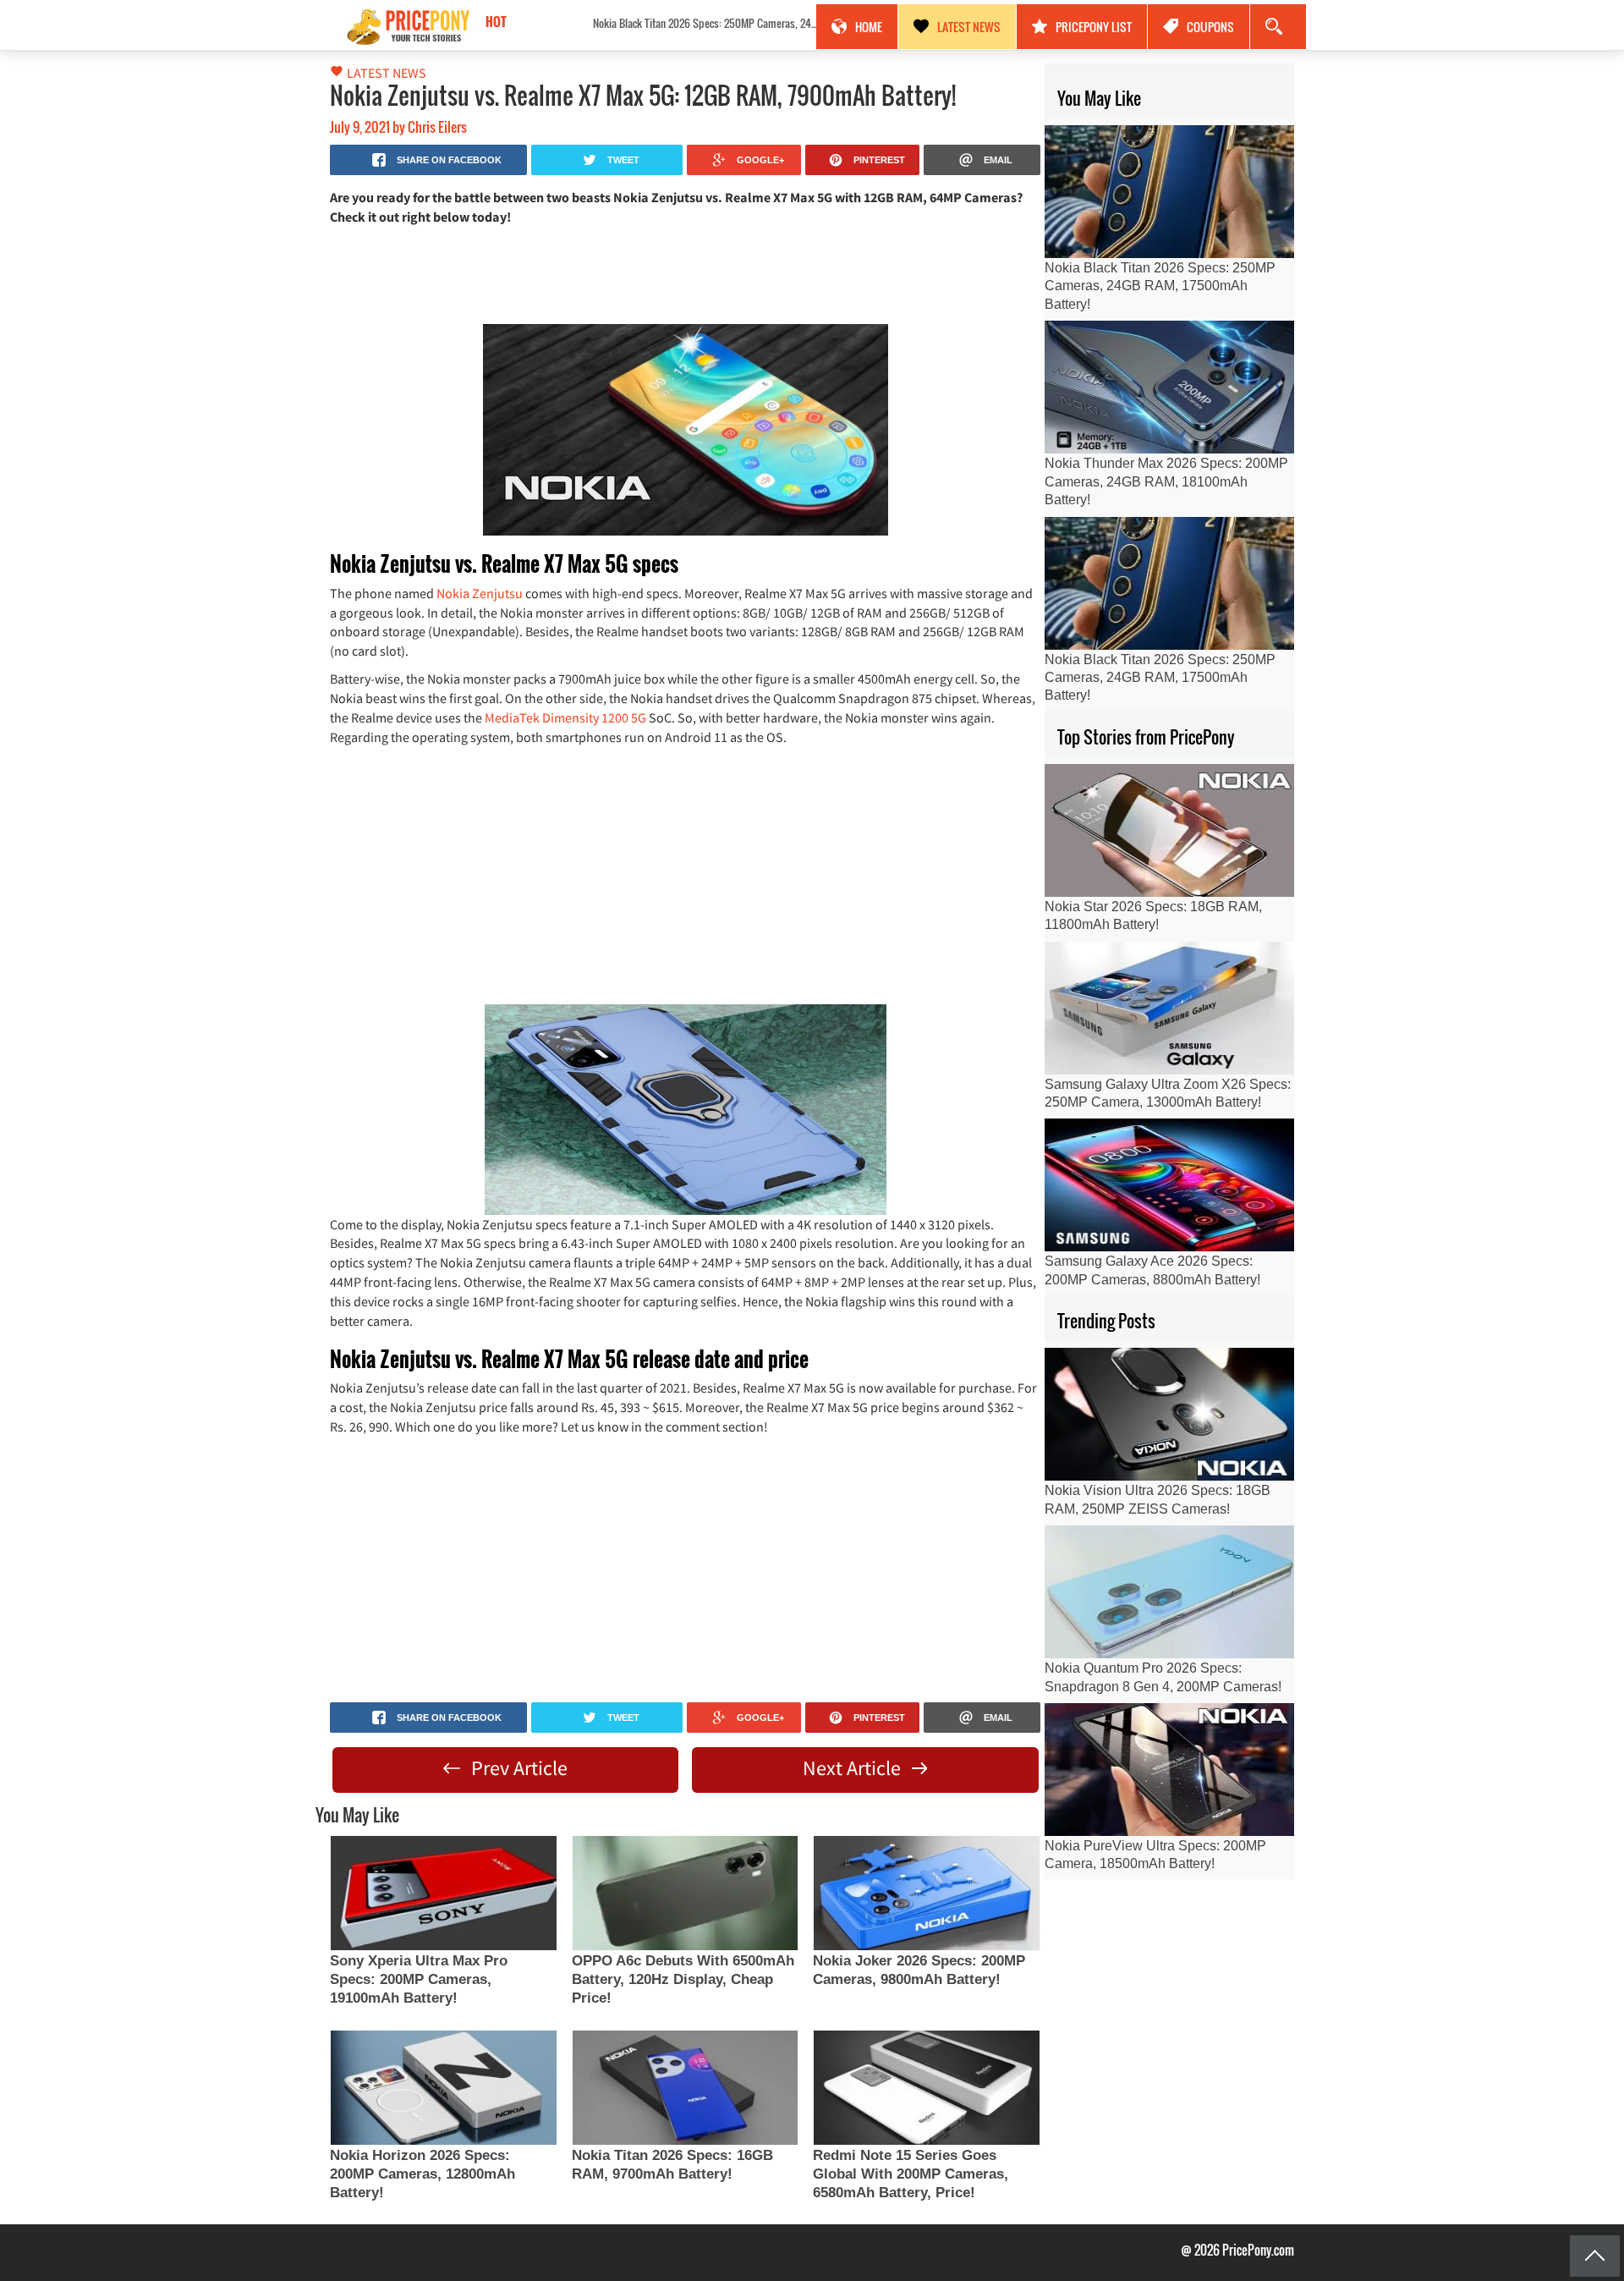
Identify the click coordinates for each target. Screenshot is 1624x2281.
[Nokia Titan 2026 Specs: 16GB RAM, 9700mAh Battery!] (685, 2088)
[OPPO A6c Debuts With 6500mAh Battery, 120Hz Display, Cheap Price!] (685, 1893)
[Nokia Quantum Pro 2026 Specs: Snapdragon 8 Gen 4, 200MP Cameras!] (1169, 1592)
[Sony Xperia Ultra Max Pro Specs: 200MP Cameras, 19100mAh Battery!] (443, 1893)
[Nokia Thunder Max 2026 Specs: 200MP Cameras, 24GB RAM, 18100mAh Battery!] (1169, 387)
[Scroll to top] (1595, 2256)
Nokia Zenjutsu (480, 593)
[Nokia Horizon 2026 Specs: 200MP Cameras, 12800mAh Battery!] (443, 2088)
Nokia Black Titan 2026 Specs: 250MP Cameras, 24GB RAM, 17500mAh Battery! (634, 23)
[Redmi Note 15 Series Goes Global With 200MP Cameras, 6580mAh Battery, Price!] (926, 2088)
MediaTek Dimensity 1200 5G (565, 717)
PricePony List (1094, 27)
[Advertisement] (685, 273)
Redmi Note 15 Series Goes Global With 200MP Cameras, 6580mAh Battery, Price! (911, 2174)
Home (869, 27)
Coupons (1210, 27)
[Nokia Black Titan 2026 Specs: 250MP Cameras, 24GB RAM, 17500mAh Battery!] (1169, 192)
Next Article (854, 1768)
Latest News (969, 27)
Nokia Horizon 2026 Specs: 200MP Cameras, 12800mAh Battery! (422, 2174)
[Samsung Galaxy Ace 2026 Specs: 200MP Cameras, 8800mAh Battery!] (1169, 1185)
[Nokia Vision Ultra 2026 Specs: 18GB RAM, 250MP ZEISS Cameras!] (1169, 1414)
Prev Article (517, 1768)
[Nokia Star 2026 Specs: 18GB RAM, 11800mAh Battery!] (1169, 830)
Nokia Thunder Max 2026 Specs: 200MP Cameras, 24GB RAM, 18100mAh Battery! (1166, 481)
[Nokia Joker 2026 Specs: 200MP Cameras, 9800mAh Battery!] (926, 1893)
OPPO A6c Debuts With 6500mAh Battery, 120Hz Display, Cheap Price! (683, 1979)
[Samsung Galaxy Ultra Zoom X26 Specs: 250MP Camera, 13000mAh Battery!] (1169, 1008)
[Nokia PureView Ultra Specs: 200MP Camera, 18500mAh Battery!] (1169, 1770)
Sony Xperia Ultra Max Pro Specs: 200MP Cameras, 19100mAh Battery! (419, 1979)
